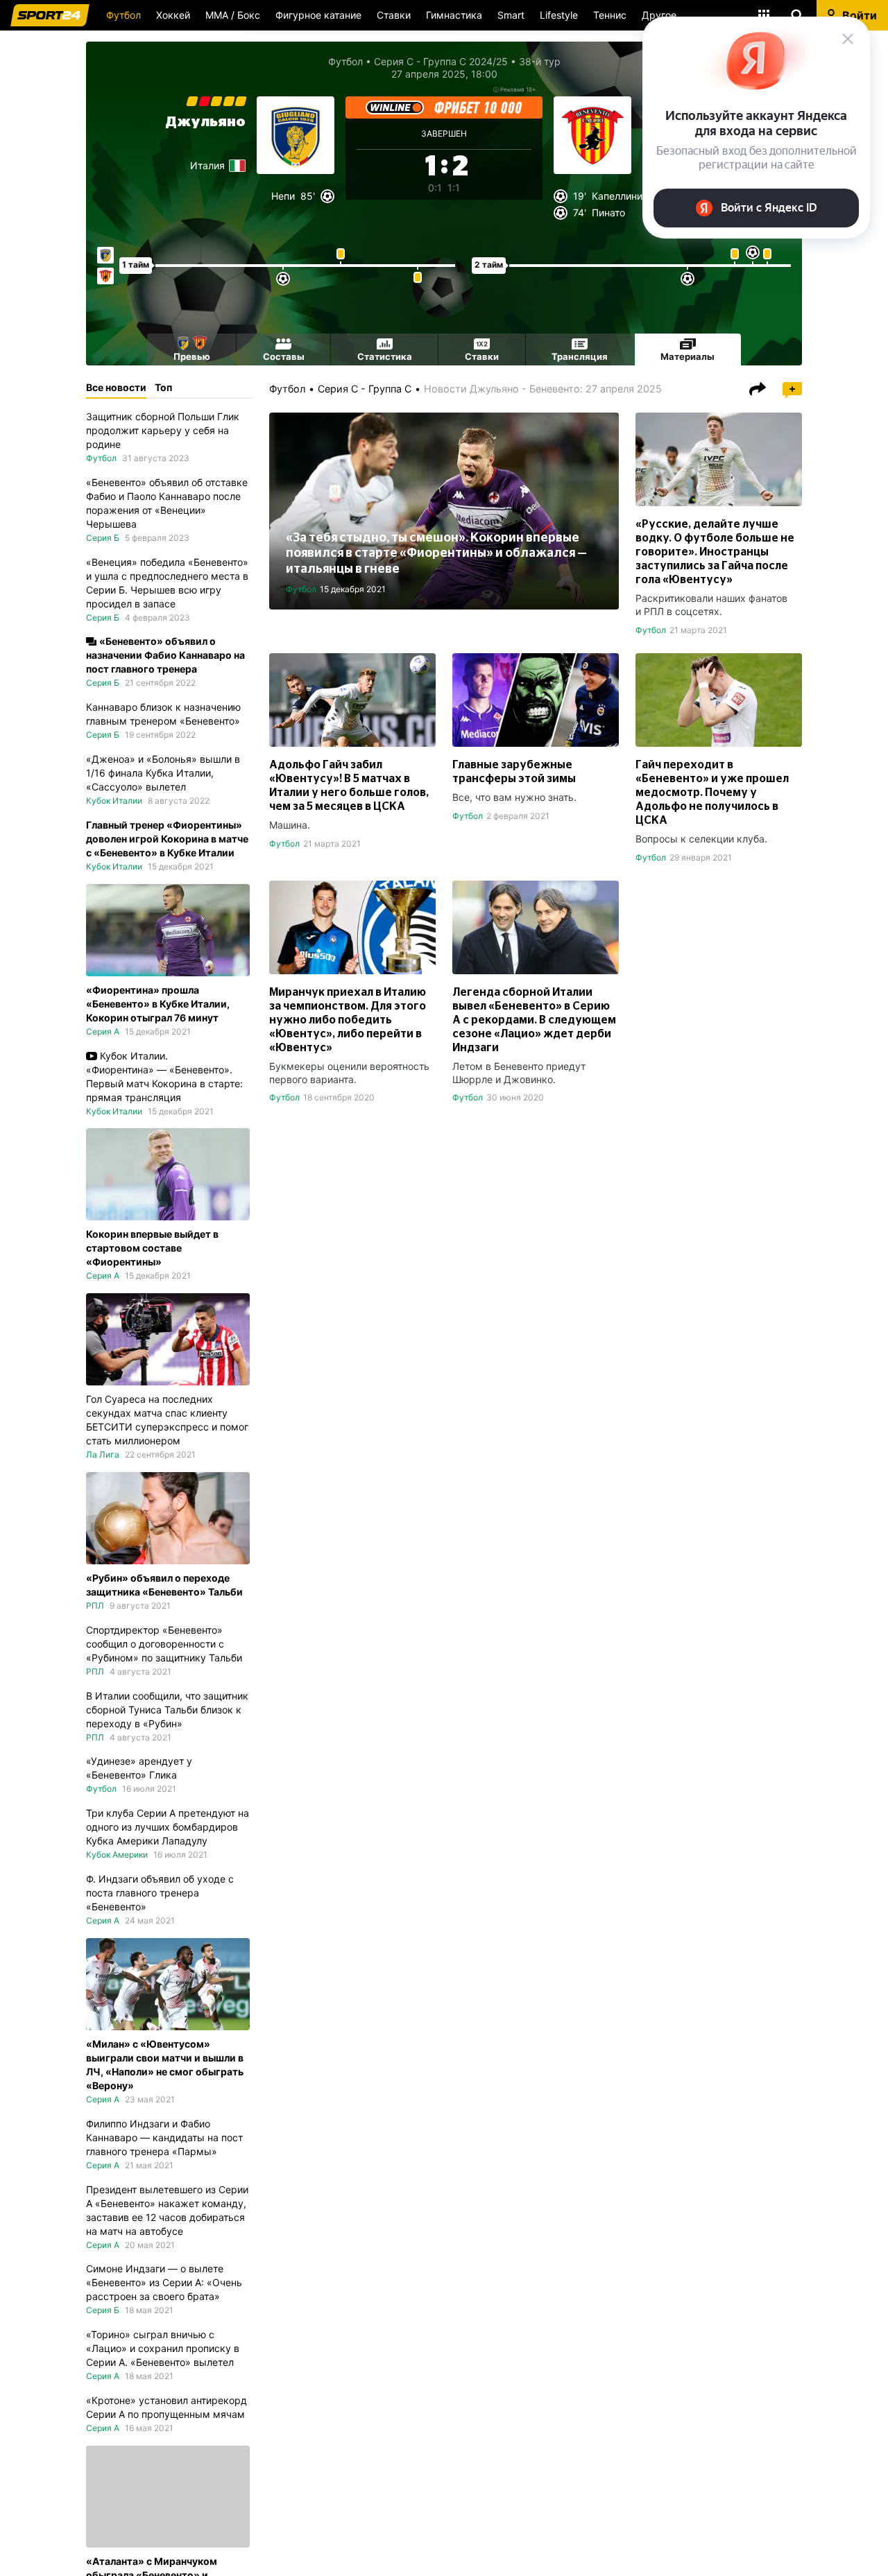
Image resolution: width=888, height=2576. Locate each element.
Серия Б (103, 538)
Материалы (688, 356)
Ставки (394, 15)
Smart (511, 15)
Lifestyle (559, 15)
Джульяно (205, 122)
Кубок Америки (117, 1855)
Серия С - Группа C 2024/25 (441, 61)
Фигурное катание (318, 15)
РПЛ (95, 1606)
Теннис (610, 15)
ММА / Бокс (233, 15)
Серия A (103, 1031)
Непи (283, 196)
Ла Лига (103, 1454)
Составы (284, 356)
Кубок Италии (114, 801)
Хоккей (173, 15)
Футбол (123, 15)
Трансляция (580, 356)
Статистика (385, 356)
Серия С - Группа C (365, 389)
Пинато (608, 213)
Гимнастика (454, 15)
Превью (192, 356)
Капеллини (617, 196)
